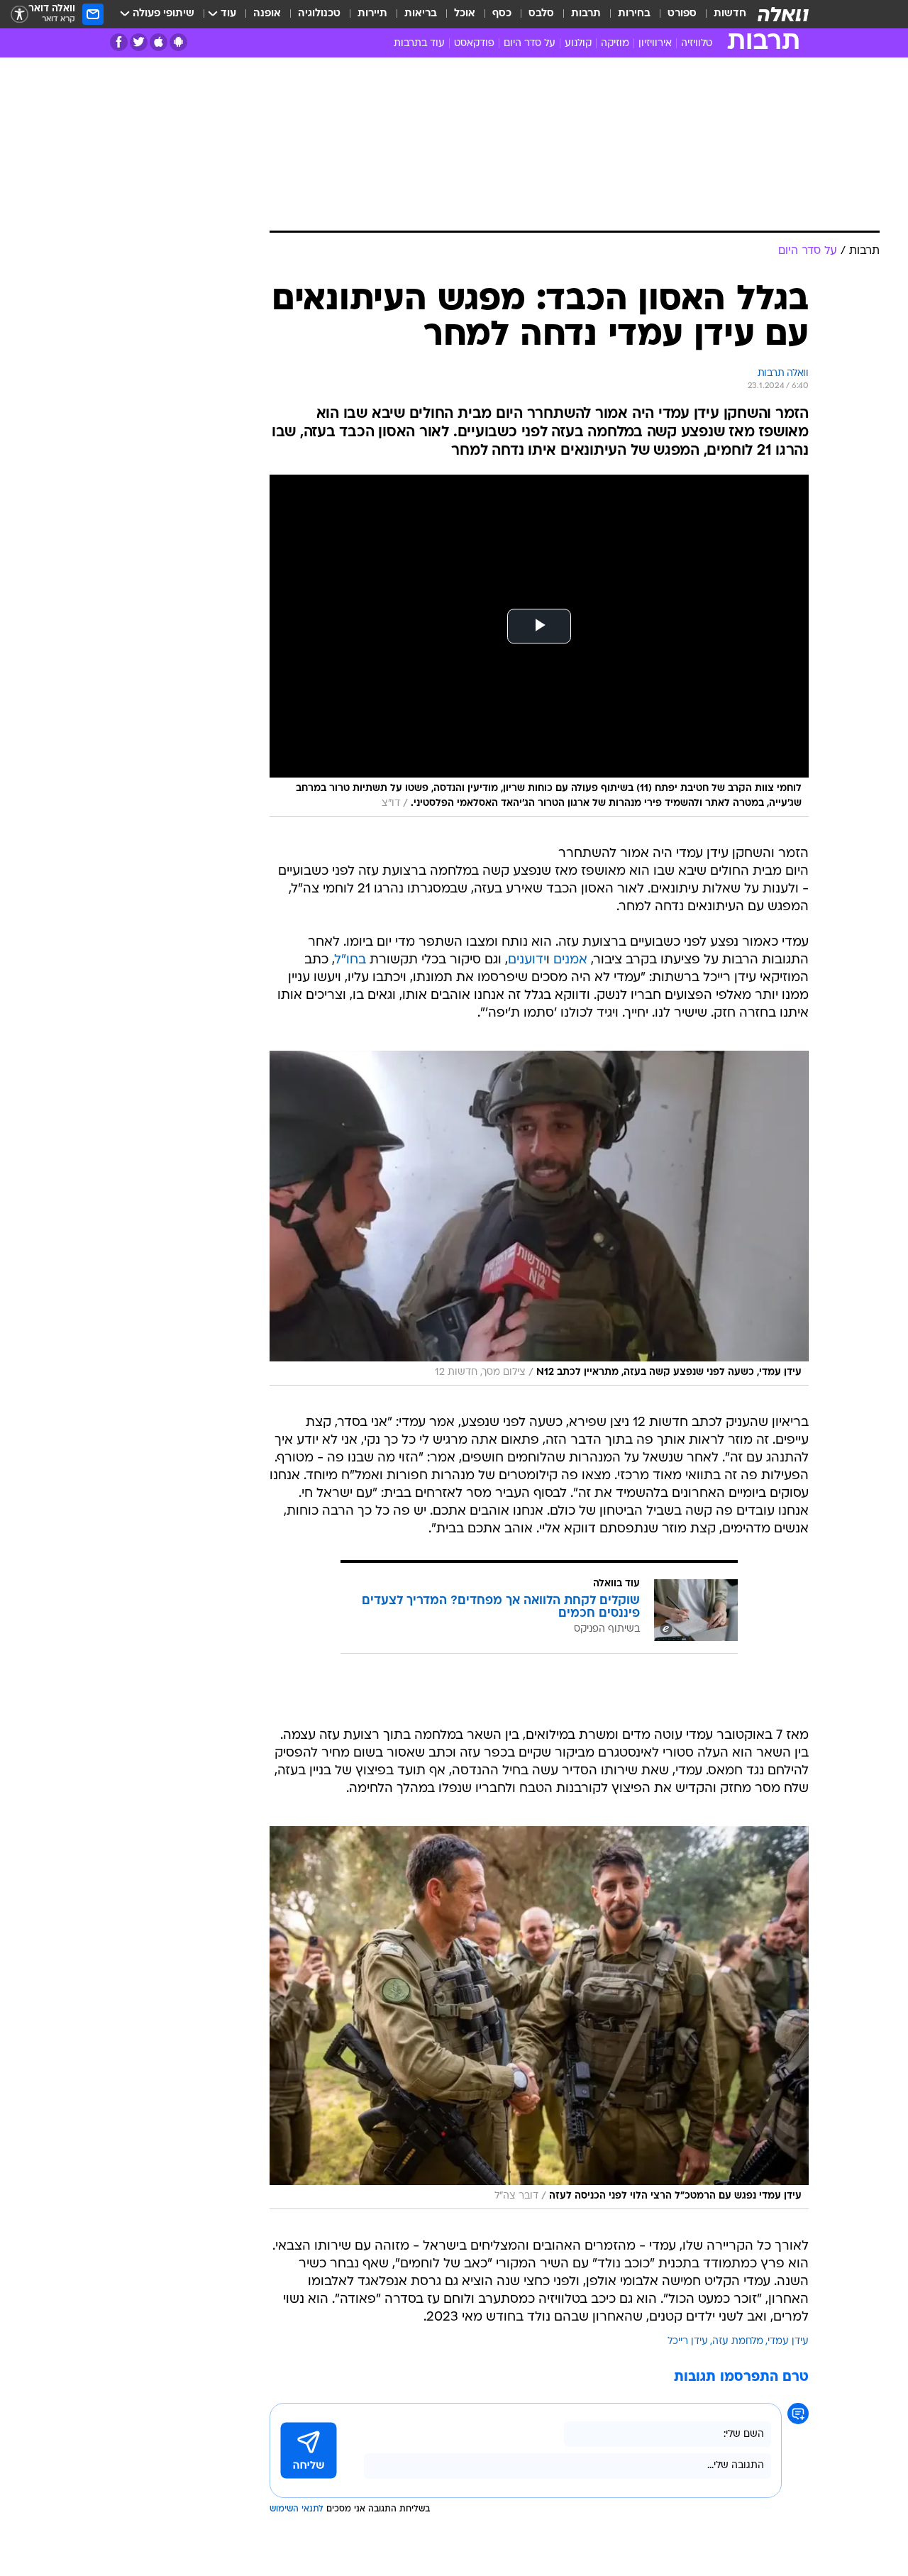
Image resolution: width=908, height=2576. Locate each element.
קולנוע (578, 44)
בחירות (634, 14)
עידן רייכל (688, 2342)
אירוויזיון (655, 44)
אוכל (465, 14)
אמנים (570, 960)
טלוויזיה (697, 44)
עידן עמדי (788, 2342)
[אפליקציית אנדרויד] (178, 42)
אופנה (267, 14)
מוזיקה (615, 44)
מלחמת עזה (738, 2342)
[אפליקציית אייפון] (159, 42)
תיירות (372, 14)
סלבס (541, 14)
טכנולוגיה (319, 14)
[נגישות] (20, 15)
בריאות (421, 14)
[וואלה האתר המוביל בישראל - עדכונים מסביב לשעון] (783, 14)
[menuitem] (721, 14)
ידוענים (527, 960)
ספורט (682, 14)
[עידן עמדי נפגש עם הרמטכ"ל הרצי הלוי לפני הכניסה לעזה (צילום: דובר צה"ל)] (539, 2018)
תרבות (586, 14)
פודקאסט (474, 44)
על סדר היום (530, 44)
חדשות (730, 14)
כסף (502, 14)
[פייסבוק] (119, 42)
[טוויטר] (139, 42)
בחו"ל (350, 960)
